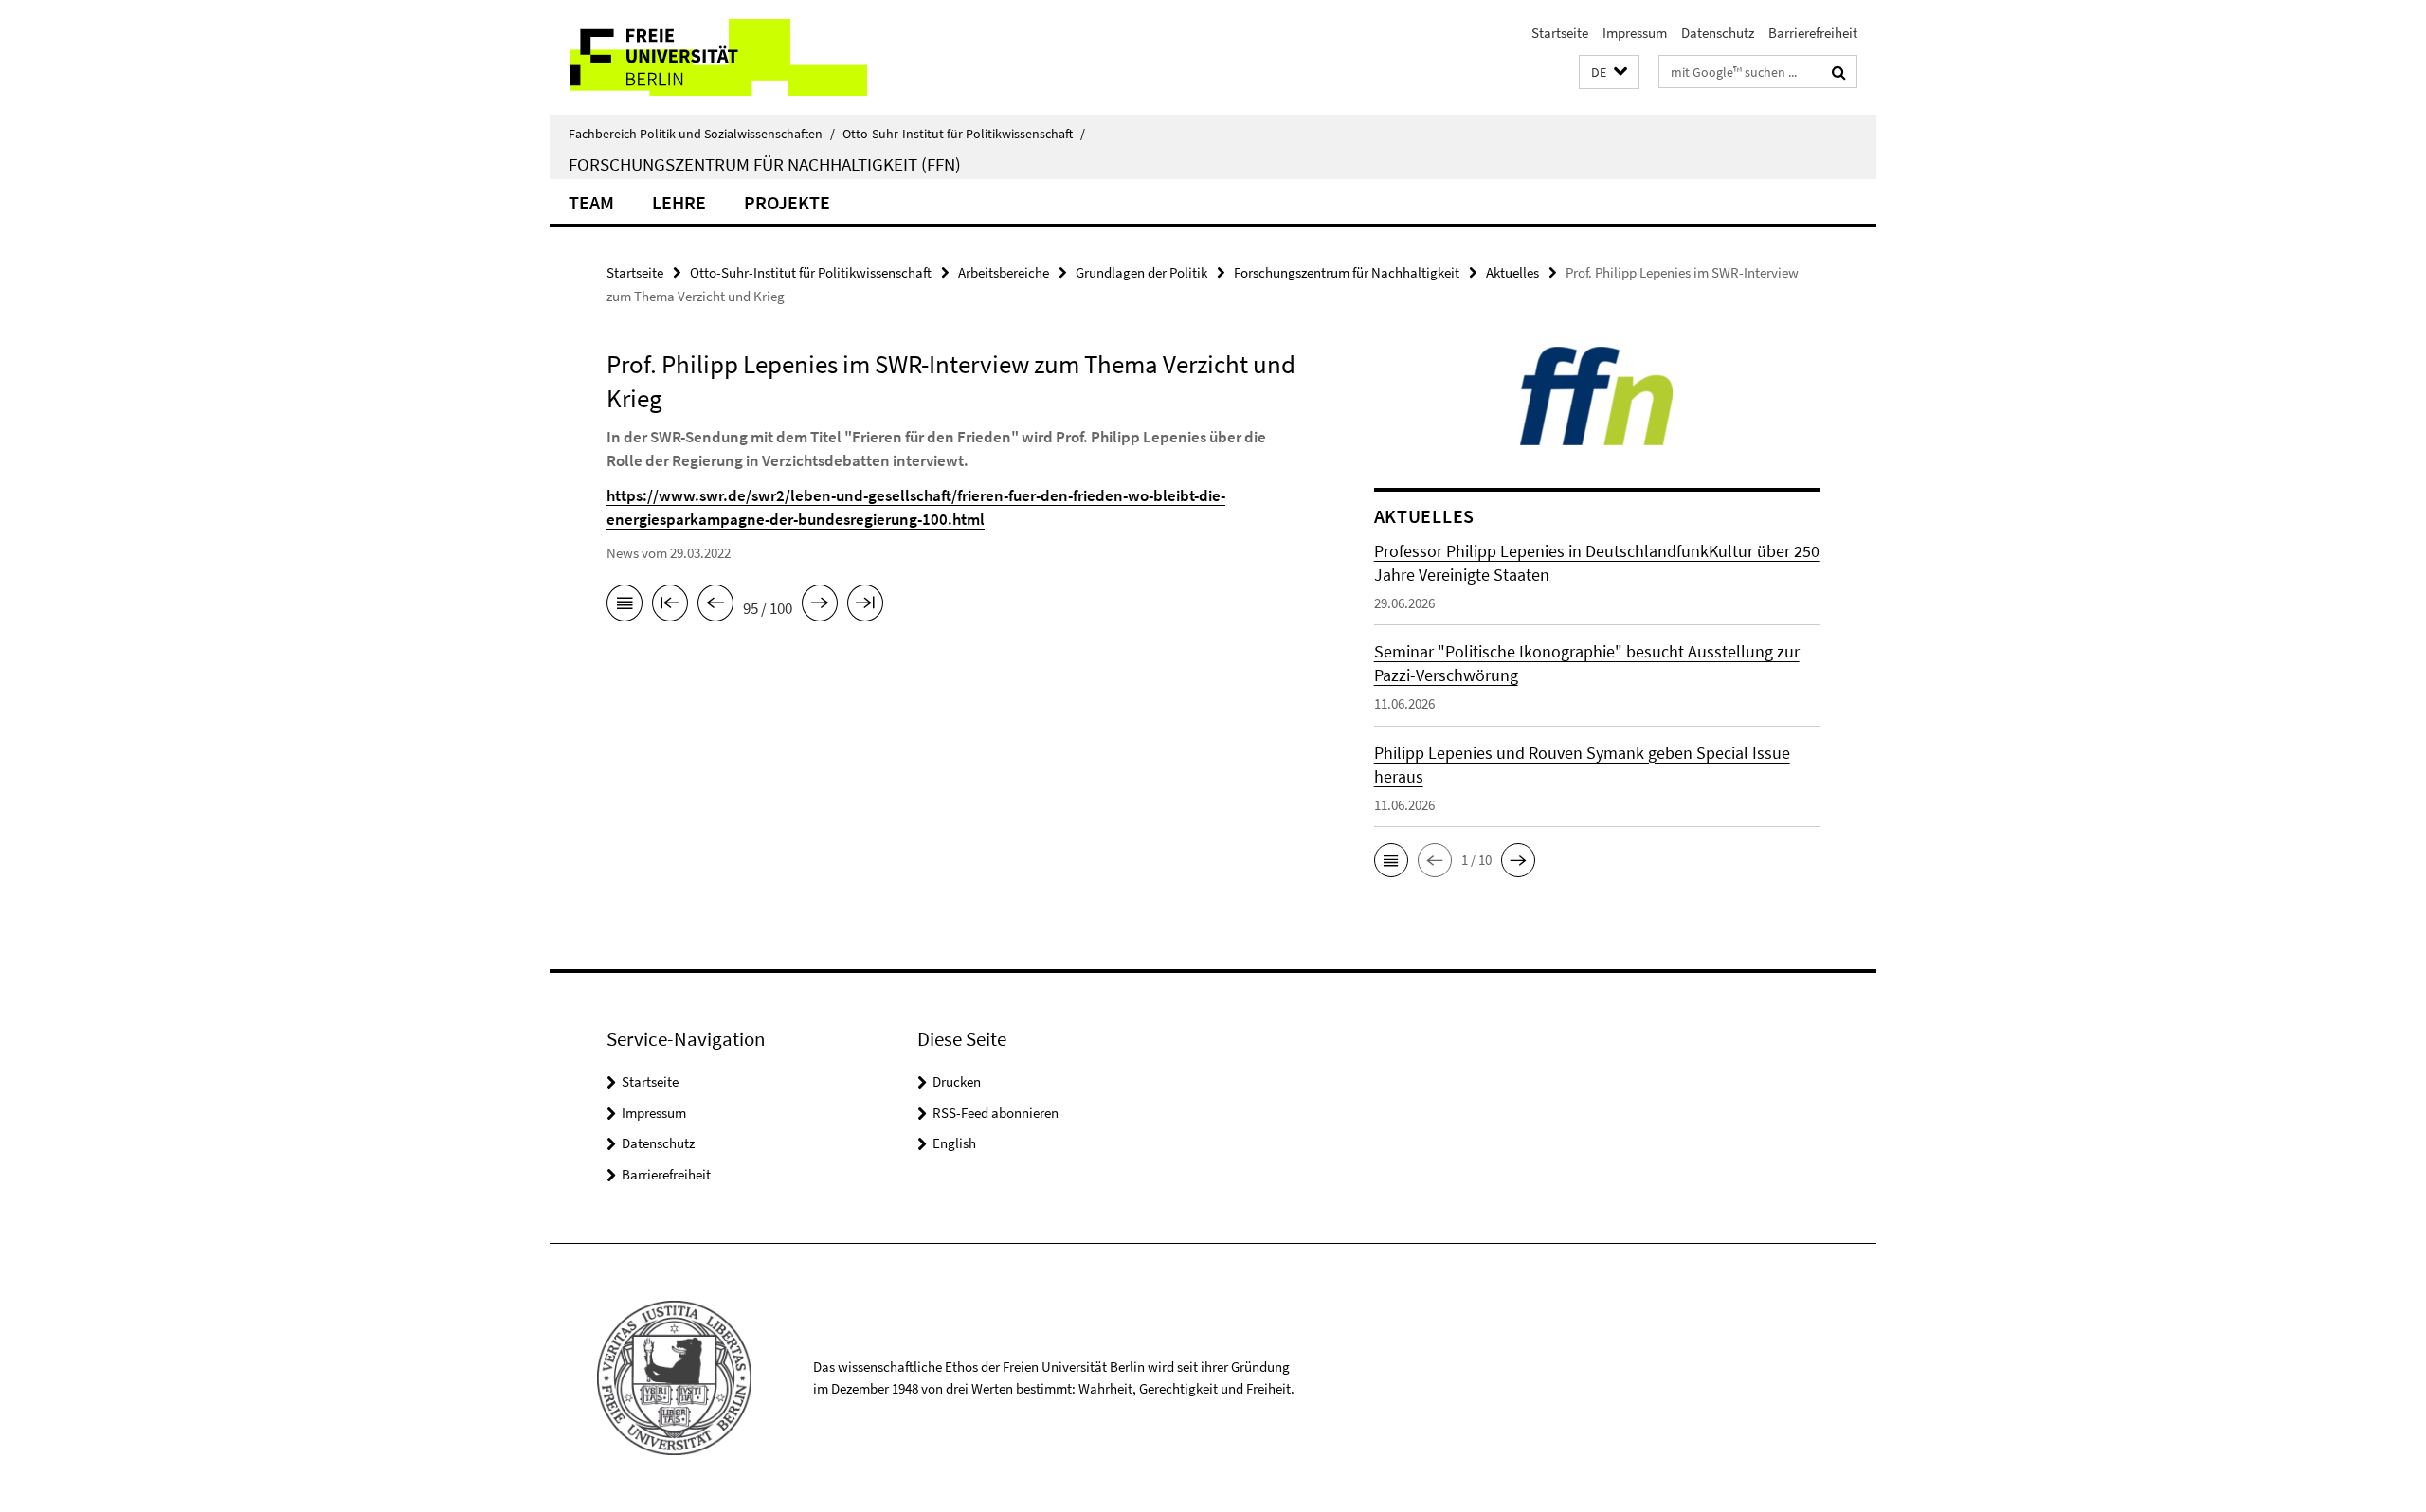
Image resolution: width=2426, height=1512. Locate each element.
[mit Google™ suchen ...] (1839, 72)
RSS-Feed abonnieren (996, 1113)
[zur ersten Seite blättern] (670, 606)
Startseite (1560, 33)
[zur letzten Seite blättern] (865, 606)
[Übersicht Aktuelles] (625, 606)
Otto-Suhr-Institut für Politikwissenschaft (964, 134)
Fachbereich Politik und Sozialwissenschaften (702, 134)
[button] (1609, 72)
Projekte (787, 202)
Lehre (679, 202)
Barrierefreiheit (1813, 33)
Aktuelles (1512, 272)
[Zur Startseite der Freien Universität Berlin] (708, 57)
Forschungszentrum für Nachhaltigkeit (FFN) (765, 164)
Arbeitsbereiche (1004, 272)
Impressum (1635, 33)
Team (591, 202)
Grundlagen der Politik (1141, 272)
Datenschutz (1718, 33)
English (954, 1143)
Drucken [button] (957, 1081)
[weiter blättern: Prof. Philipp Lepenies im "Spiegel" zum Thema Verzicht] (820, 606)
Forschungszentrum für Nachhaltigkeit (1347, 272)
